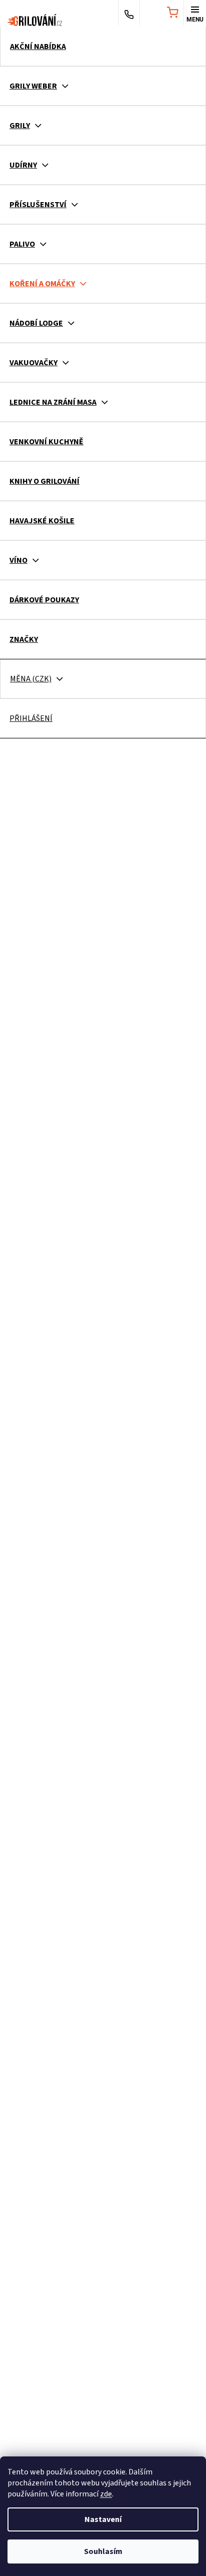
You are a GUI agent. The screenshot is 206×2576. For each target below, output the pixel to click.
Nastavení (103, 2519)
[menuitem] (103, 47)
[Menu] (195, 14)
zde (106, 2494)
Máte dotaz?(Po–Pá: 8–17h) (129, 14)
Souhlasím (103, 2551)
